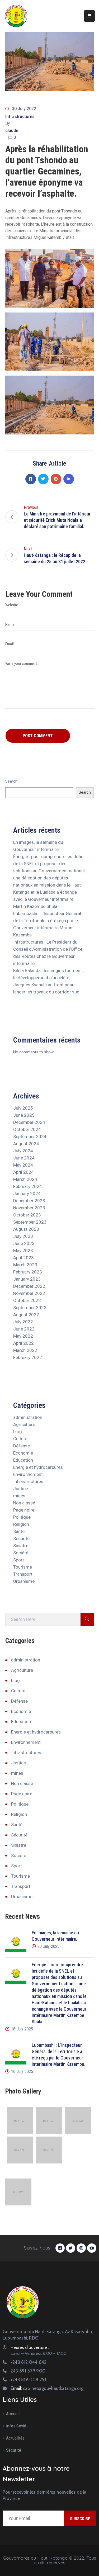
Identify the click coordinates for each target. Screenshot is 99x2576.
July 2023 (23, 1236)
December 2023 (29, 1201)
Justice (21, 1489)
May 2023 (23, 1251)
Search (11, 781)
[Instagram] (81, 2248)
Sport (19, 1560)
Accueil (13, 2414)
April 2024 (23, 1172)
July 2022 (23, 1322)
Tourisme (23, 1567)
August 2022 (26, 1315)
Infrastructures (20, 117)
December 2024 (29, 1122)
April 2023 (23, 1258)
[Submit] (87, 1619)
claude (12, 131)
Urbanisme (24, 1581)
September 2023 (30, 1222)
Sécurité (21, 1538)
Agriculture (24, 1424)
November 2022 (29, 1293)
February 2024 (28, 1186)
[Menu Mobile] (89, 16)
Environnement (28, 1474)
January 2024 (27, 1194)
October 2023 (27, 1215)
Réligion (21, 1524)
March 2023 (25, 1265)
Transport (23, 1574)
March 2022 (25, 1350)
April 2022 (23, 1343)
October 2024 (27, 1129)
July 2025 (23, 1108)
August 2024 (26, 1144)
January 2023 (27, 1279)
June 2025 (24, 1115)
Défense (22, 1446)
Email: (47, 2388)
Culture (20, 1439)
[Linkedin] (69, 479)
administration (28, 1417)
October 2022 (27, 1300)
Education (23, 1460)
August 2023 (26, 1229)
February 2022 (28, 1357)
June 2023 (24, 1243)
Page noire (24, 1510)
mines (19, 1496)
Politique (22, 1517)
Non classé (24, 1503)
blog (18, 1432)
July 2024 (23, 1151)
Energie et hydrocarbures (38, 1467)
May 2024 (23, 1165)
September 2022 (30, 1308)
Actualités (15, 2438)
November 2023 (29, 1208)
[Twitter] (43, 479)
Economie (23, 1453)
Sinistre (21, 1546)
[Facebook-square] (60, 2248)
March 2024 (25, 1179)
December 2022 (29, 1286)
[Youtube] (92, 2248)
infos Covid (16, 2426)
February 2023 (28, 1272)
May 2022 (23, 1336)
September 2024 (30, 1137)
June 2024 (24, 1158)
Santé (19, 1531)
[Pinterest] (56, 479)
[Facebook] (31, 479)
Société (21, 1553)
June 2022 (24, 1329)
